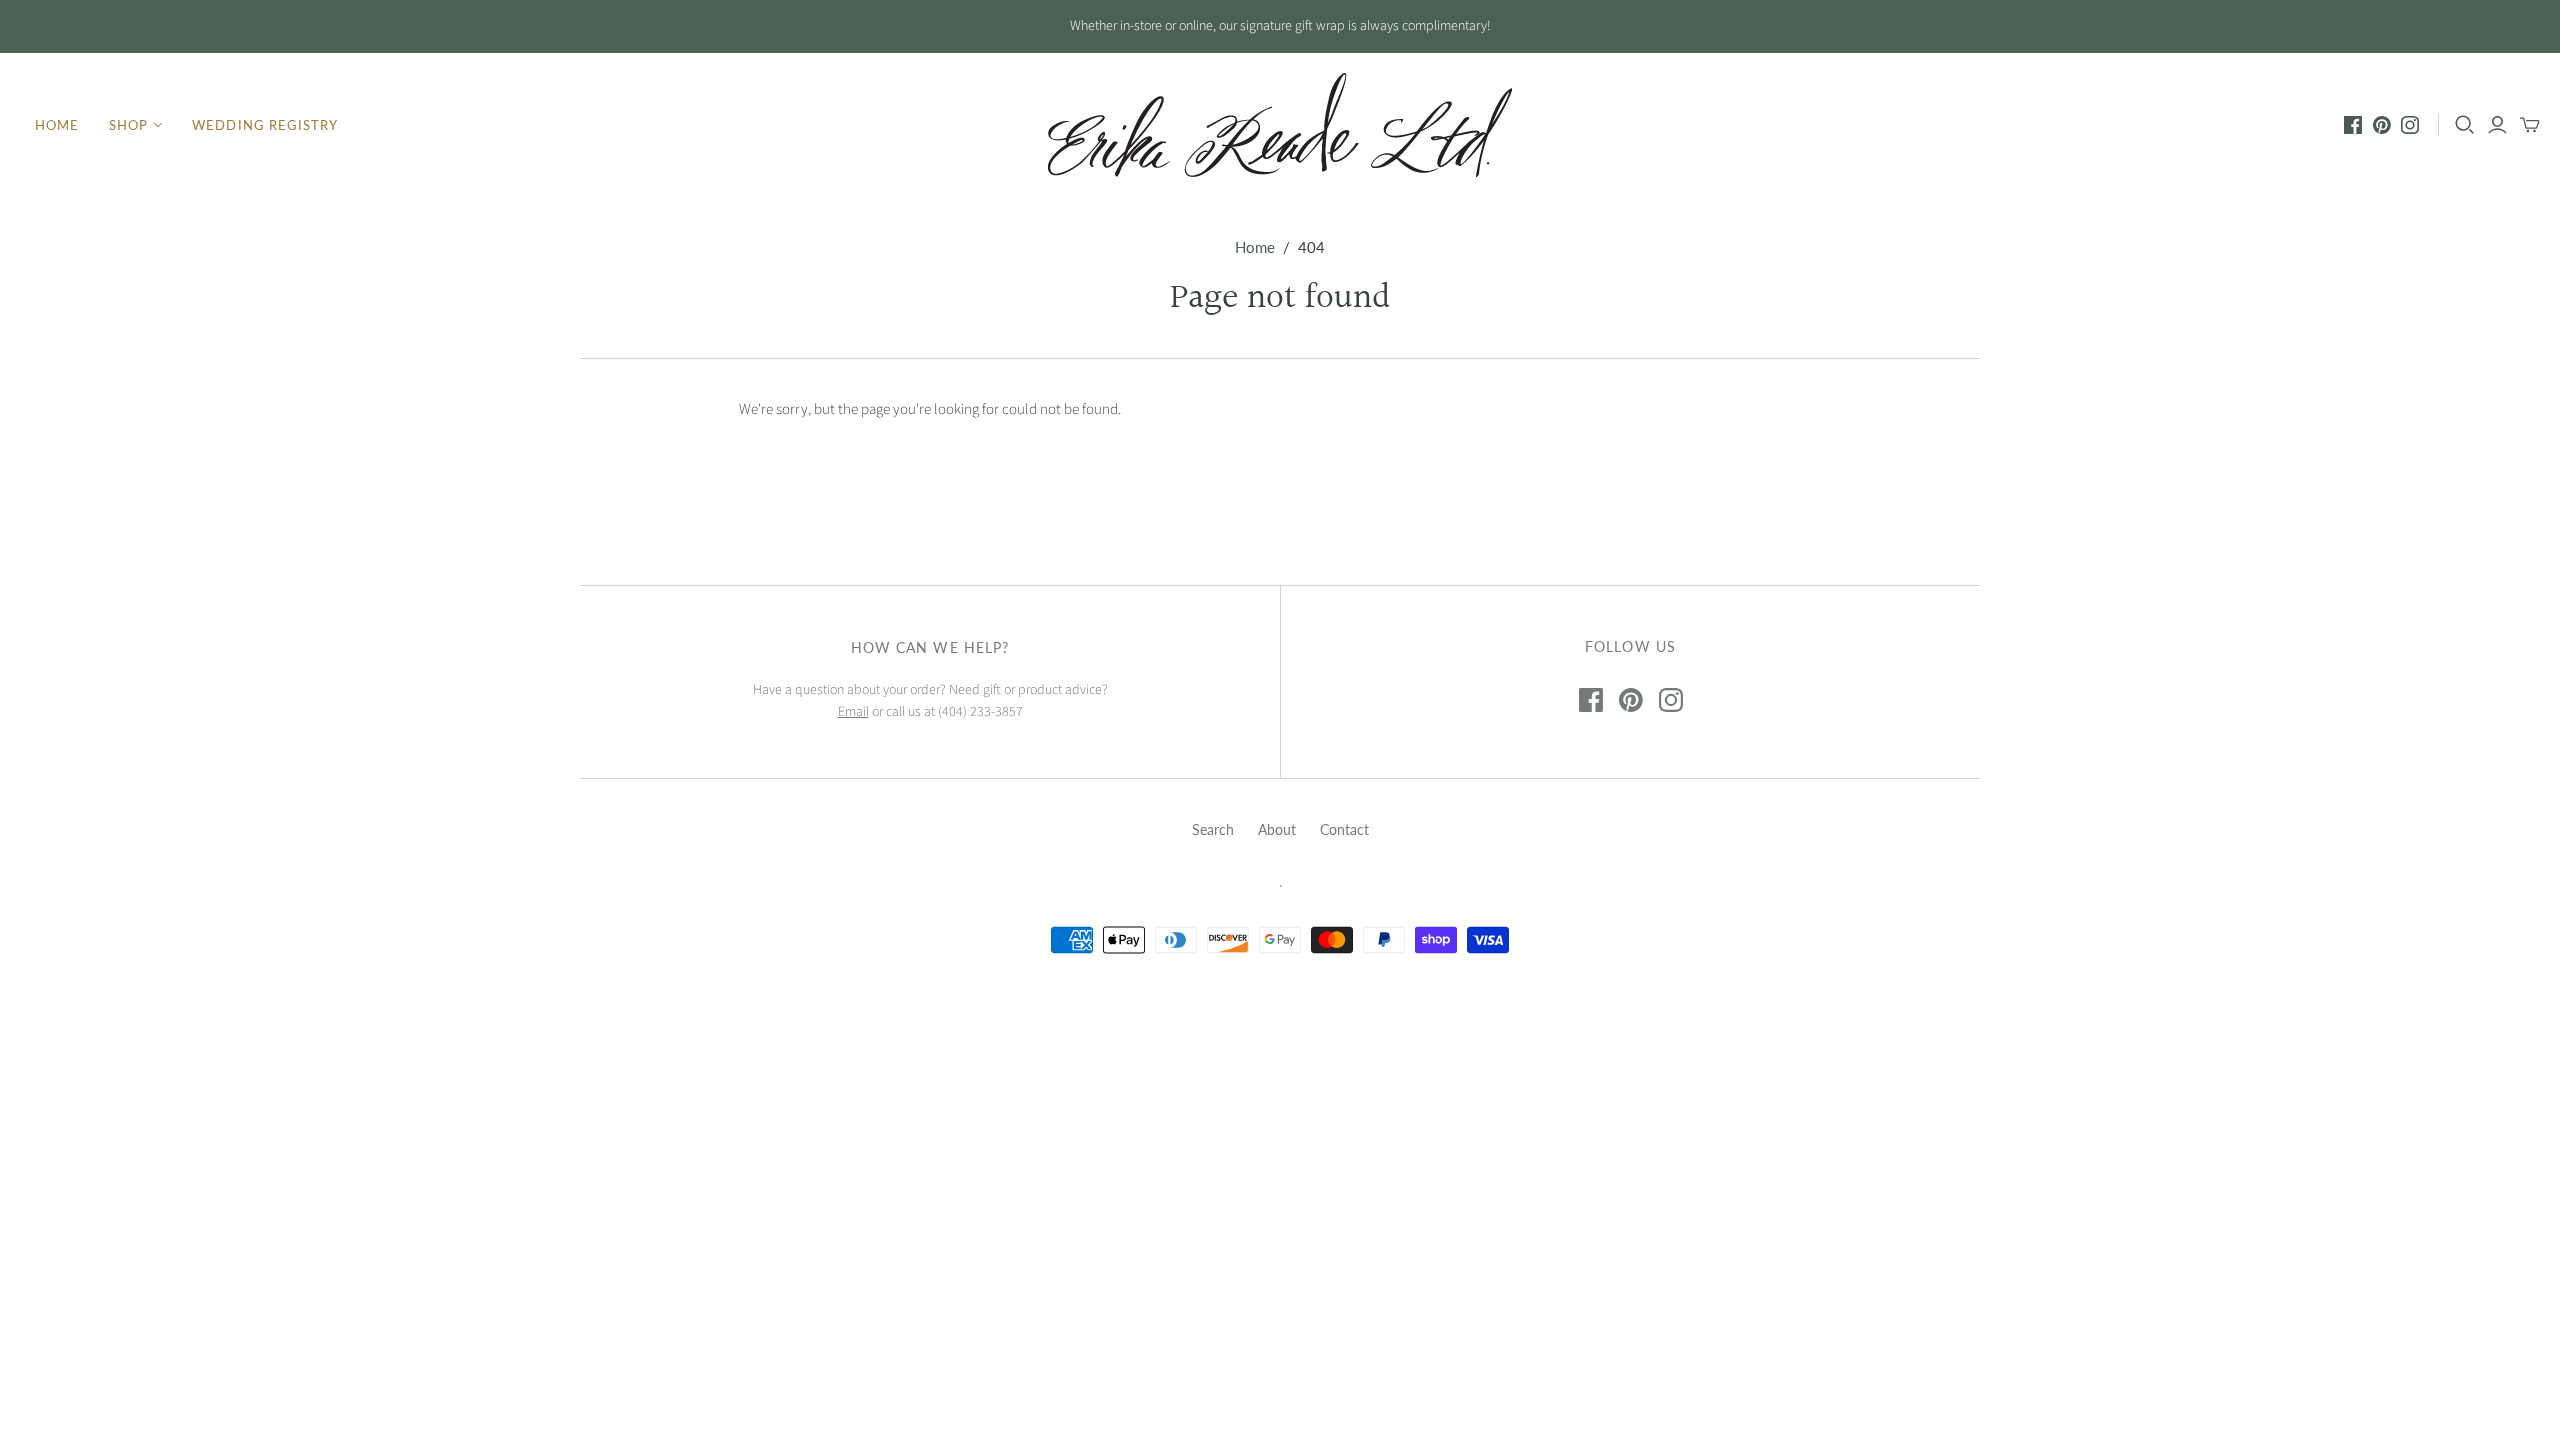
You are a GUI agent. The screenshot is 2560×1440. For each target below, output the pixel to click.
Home (57, 125)
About (1277, 829)
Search (1213, 829)
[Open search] (2465, 125)
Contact (1344, 829)
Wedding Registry (265, 125)
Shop (128, 125)
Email (853, 712)
